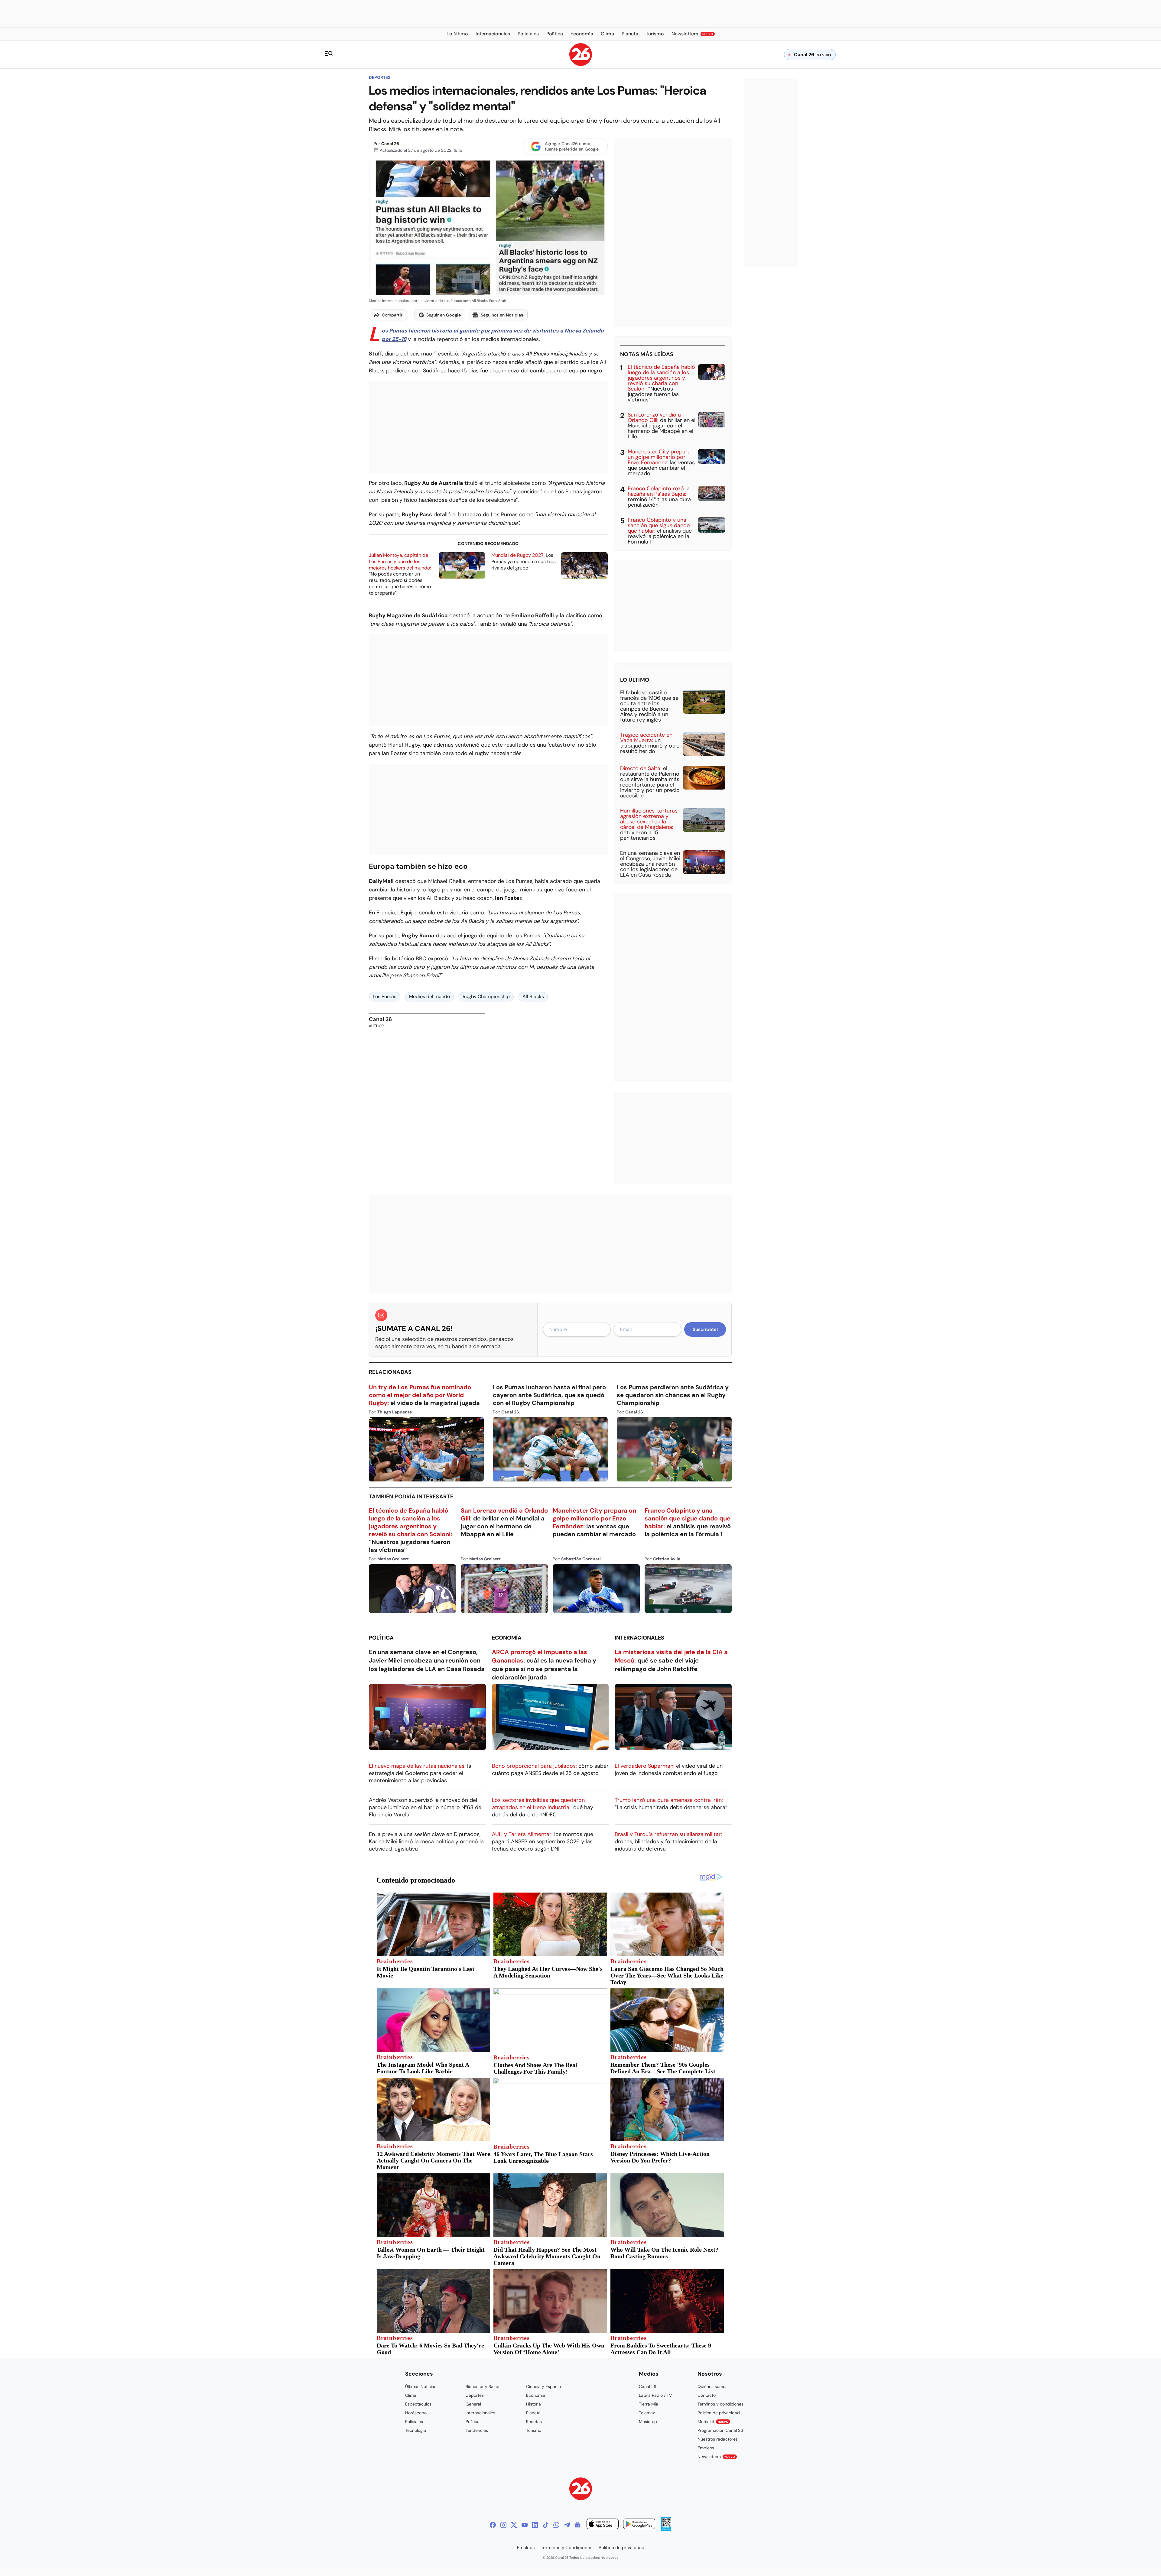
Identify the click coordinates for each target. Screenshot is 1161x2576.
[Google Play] (639, 2525)
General (473, 2404)
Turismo (534, 2430)
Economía (507, 1638)
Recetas (534, 2422)
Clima (411, 2395)
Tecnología (416, 2430)
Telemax (647, 2413)
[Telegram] (567, 2525)
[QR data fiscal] (666, 2529)
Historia (533, 2404)
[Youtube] (525, 2525)
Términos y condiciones (720, 2404)
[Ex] (514, 2525)
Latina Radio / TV (655, 2395)
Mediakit (713, 2422)
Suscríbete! (705, 1329)
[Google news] (577, 2525)
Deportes (380, 77)
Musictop (648, 2422)
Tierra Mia (649, 2404)
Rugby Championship (486, 996)
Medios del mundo (429, 996)
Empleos (706, 2448)
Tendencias (477, 2430)
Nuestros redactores (718, 2439)
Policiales (414, 2422)
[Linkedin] (535, 2525)
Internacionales (639, 1638)
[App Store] (603, 2525)
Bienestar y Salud (483, 2386)
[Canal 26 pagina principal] (581, 64)
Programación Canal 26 (720, 2430)
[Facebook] (493, 2525)
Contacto (707, 2395)
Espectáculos (418, 2404)
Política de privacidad (719, 2413)
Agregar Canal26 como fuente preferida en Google (572, 146)
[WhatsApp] (556, 2525)
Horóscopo (416, 2413)
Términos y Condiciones (567, 2548)
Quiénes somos (712, 2386)
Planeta (533, 2413)
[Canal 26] (581, 2490)
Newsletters (716, 2457)
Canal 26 (390, 144)
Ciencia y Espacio (543, 2386)
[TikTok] (546, 2525)
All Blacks (533, 996)
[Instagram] (503, 2525)
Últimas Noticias (421, 2386)
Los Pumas (385, 996)
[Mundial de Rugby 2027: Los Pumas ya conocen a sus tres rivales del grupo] (584, 565)
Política (381, 1638)
